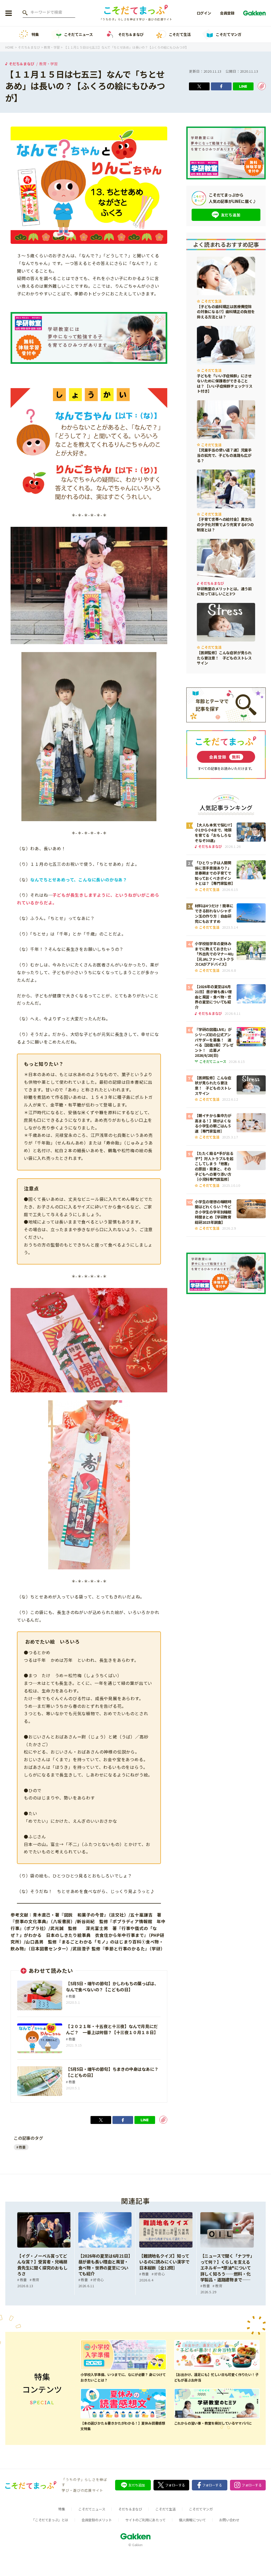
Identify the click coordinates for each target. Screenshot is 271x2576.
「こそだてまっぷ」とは (50, 2520)
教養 (22, 2147)
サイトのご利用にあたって (145, 2520)
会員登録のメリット (97, 2520)
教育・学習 (48, 64)
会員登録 (227, 13)
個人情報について (192, 2520)
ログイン (204, 13)
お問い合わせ (229, 2520)
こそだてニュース (78, 34)
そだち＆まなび (131, 34)
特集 (35, 34)
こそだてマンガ (229, 34)
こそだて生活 (180, 34)
